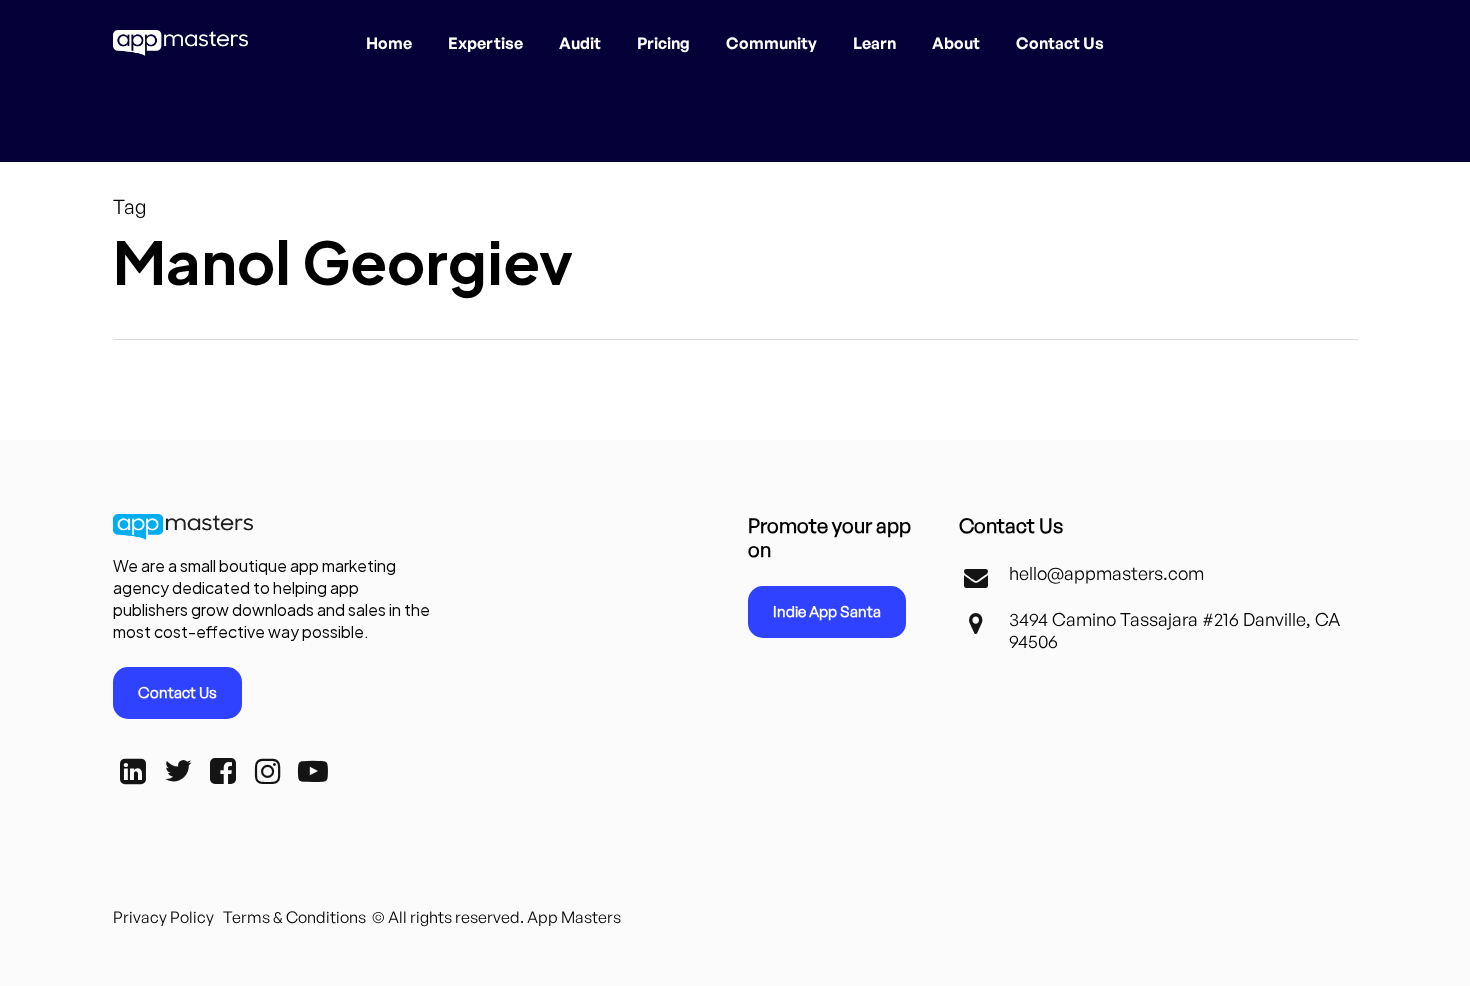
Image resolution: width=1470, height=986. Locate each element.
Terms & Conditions (294, 917)
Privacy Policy (163, 917)
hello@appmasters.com (1106, 573)
